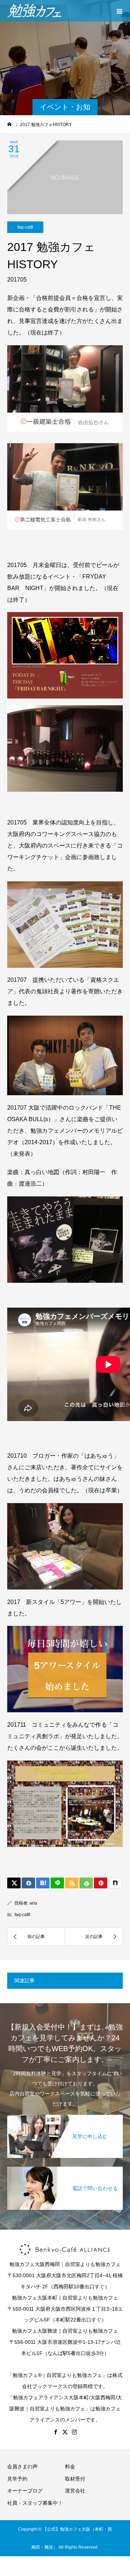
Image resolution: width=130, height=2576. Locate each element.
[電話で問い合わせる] (65, 2171)
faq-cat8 (25, 227)
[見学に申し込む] (65, 2119)
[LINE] (57, 1883)
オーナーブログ (25, 2491)
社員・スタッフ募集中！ (35, 2503)
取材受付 (75, 2479)
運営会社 (75, 2491)
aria (33, 1903)
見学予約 (17, 2479)
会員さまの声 (22, 2467)
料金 (70, 2467)
